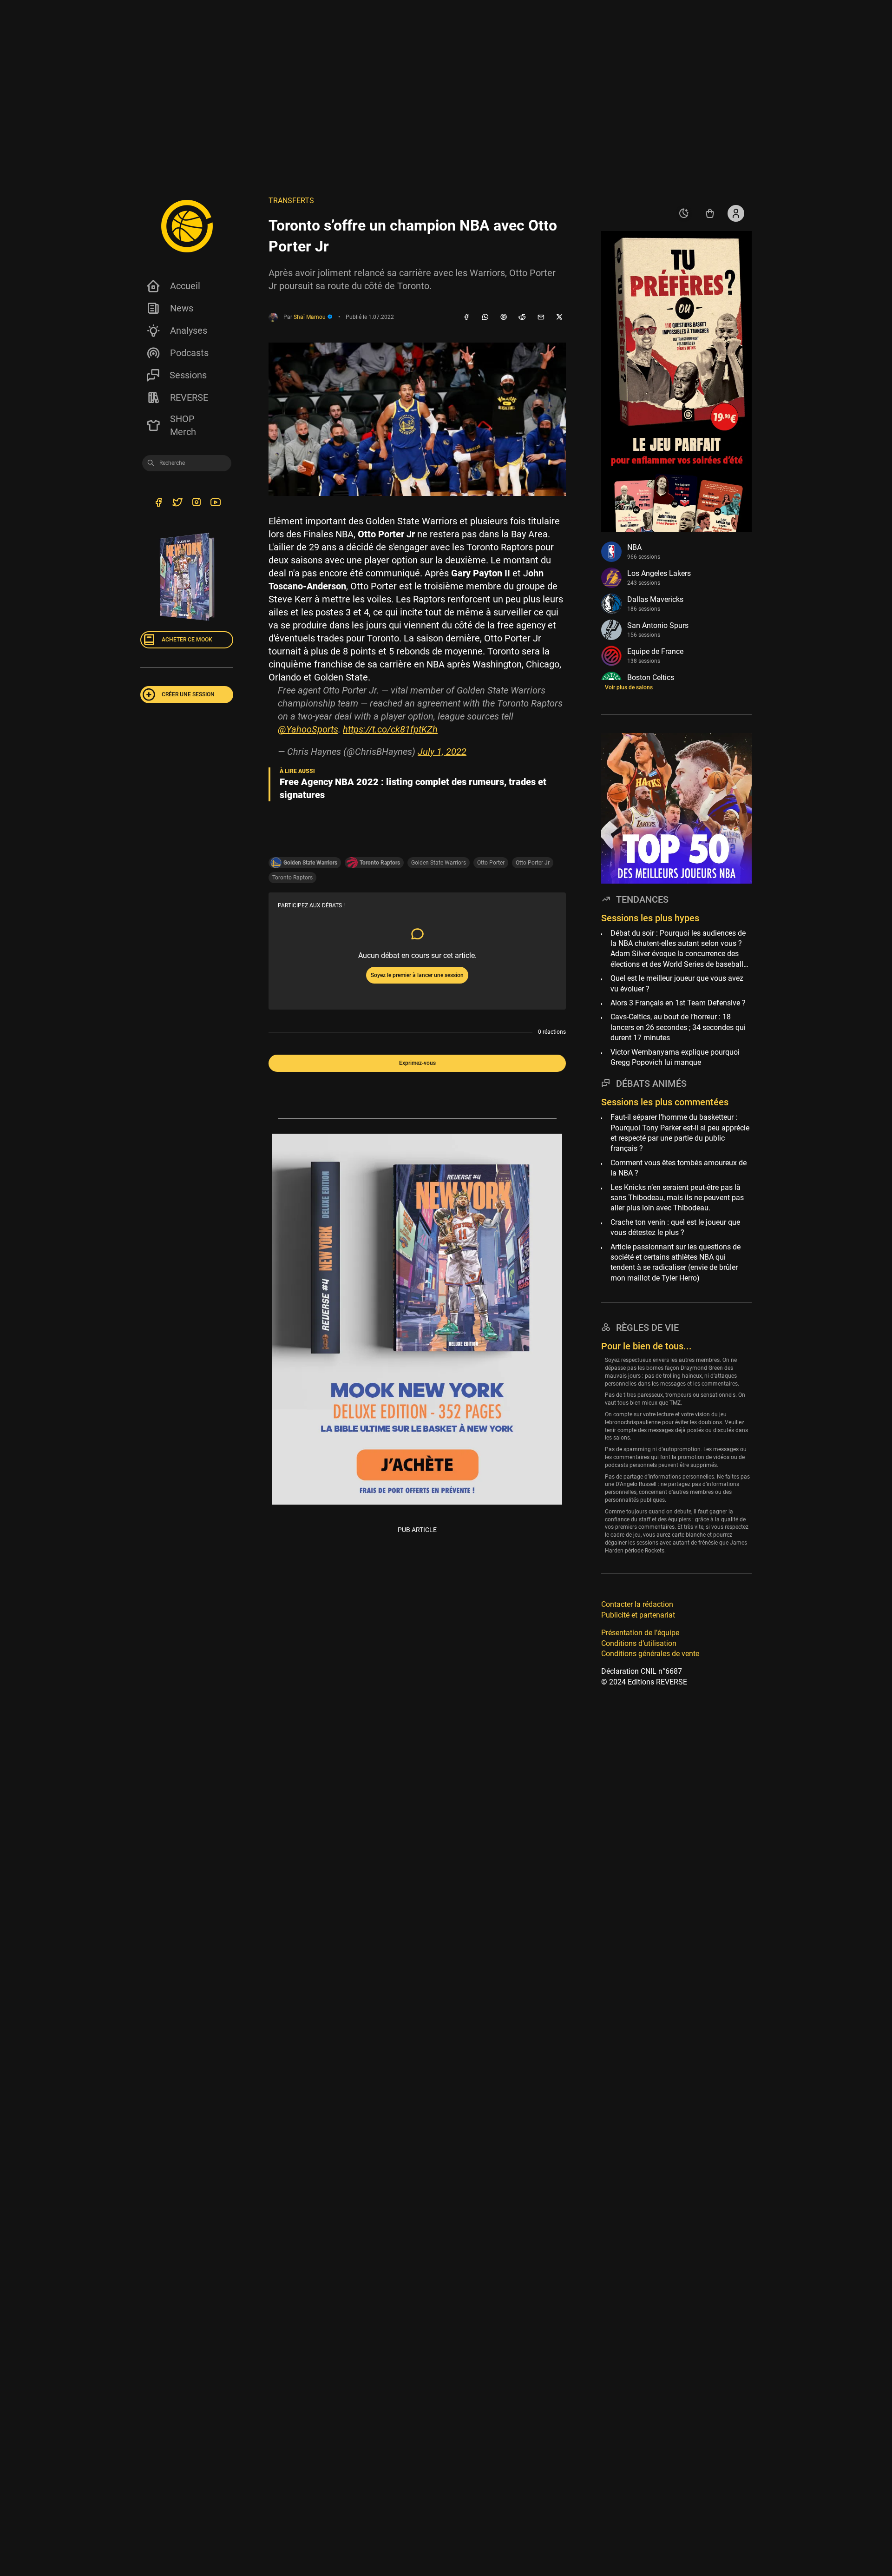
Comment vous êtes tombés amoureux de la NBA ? (679, 1168)
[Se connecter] (736, 213)
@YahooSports (308, 729)
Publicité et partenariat (638, 1615)
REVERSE (189, 397)
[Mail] (541, 317)
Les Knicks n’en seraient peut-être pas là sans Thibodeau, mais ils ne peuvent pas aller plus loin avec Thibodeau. (677, 1198)
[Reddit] (522, 317)
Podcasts (189, 353)
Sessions (188, 375)
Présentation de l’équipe (640, 1633)
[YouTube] (215, 503)
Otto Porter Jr (533, 863)
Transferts (291, 201)
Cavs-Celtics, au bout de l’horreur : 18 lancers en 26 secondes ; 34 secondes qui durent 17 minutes (678, 1027)
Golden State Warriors (439, 863)
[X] (559, 317)
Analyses (189, 330)
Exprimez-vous (417, 1063)
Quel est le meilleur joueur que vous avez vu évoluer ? (677, 983)
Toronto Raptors (292, 878)
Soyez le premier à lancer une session (417, 975)
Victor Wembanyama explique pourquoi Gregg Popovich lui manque (675, 1057)
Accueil (185, 286)
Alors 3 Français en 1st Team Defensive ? (678, 1003)
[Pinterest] (504, 317)
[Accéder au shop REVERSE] (710, 213)
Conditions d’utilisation (639, 1643)
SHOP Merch (183, 425)
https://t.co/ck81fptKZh (390, 729)
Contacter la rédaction (637, 1604)
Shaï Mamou (310, 317)
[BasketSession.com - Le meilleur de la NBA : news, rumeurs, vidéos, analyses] (187, 226)
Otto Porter (491, 863)
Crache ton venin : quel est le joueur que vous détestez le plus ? (675, 1227)
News (182, 308)
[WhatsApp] (485, 317)
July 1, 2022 (442, 752)
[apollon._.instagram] (196, 503)
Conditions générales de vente (650, 1654)
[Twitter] (177, 503)
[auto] (684, 213)
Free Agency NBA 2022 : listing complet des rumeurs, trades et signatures (413, 788)
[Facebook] (466, 317)
